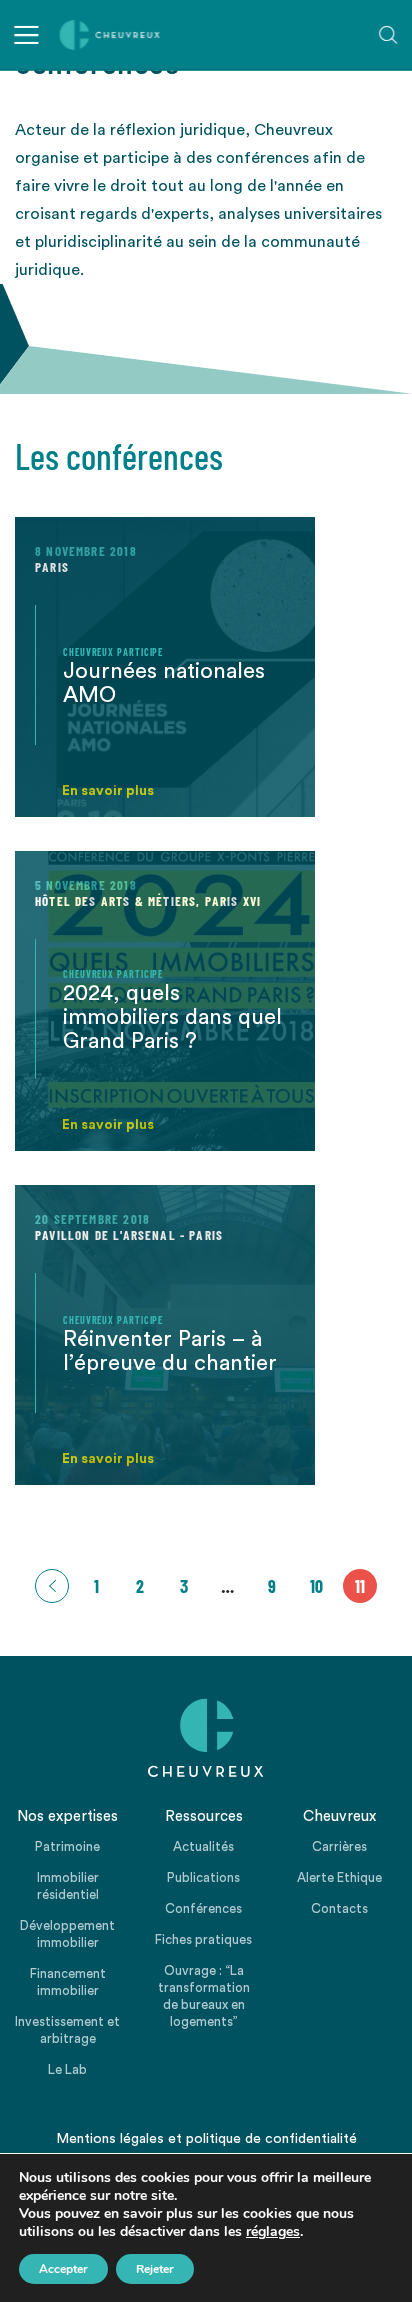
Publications (203, 1877)
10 (316, 1586)
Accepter (63, 2269)
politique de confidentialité (271, 2139)
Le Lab (67, 2069)
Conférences (203, 1908)
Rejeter (155, 2269)
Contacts (339, 1908)
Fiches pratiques (203, 1939)
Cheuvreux (109, 35)
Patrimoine (67, 1846)
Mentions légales (110, 2139)
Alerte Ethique (339, 1877)
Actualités (203, 1846)
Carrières (339, 1846)
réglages (273, 2232)
